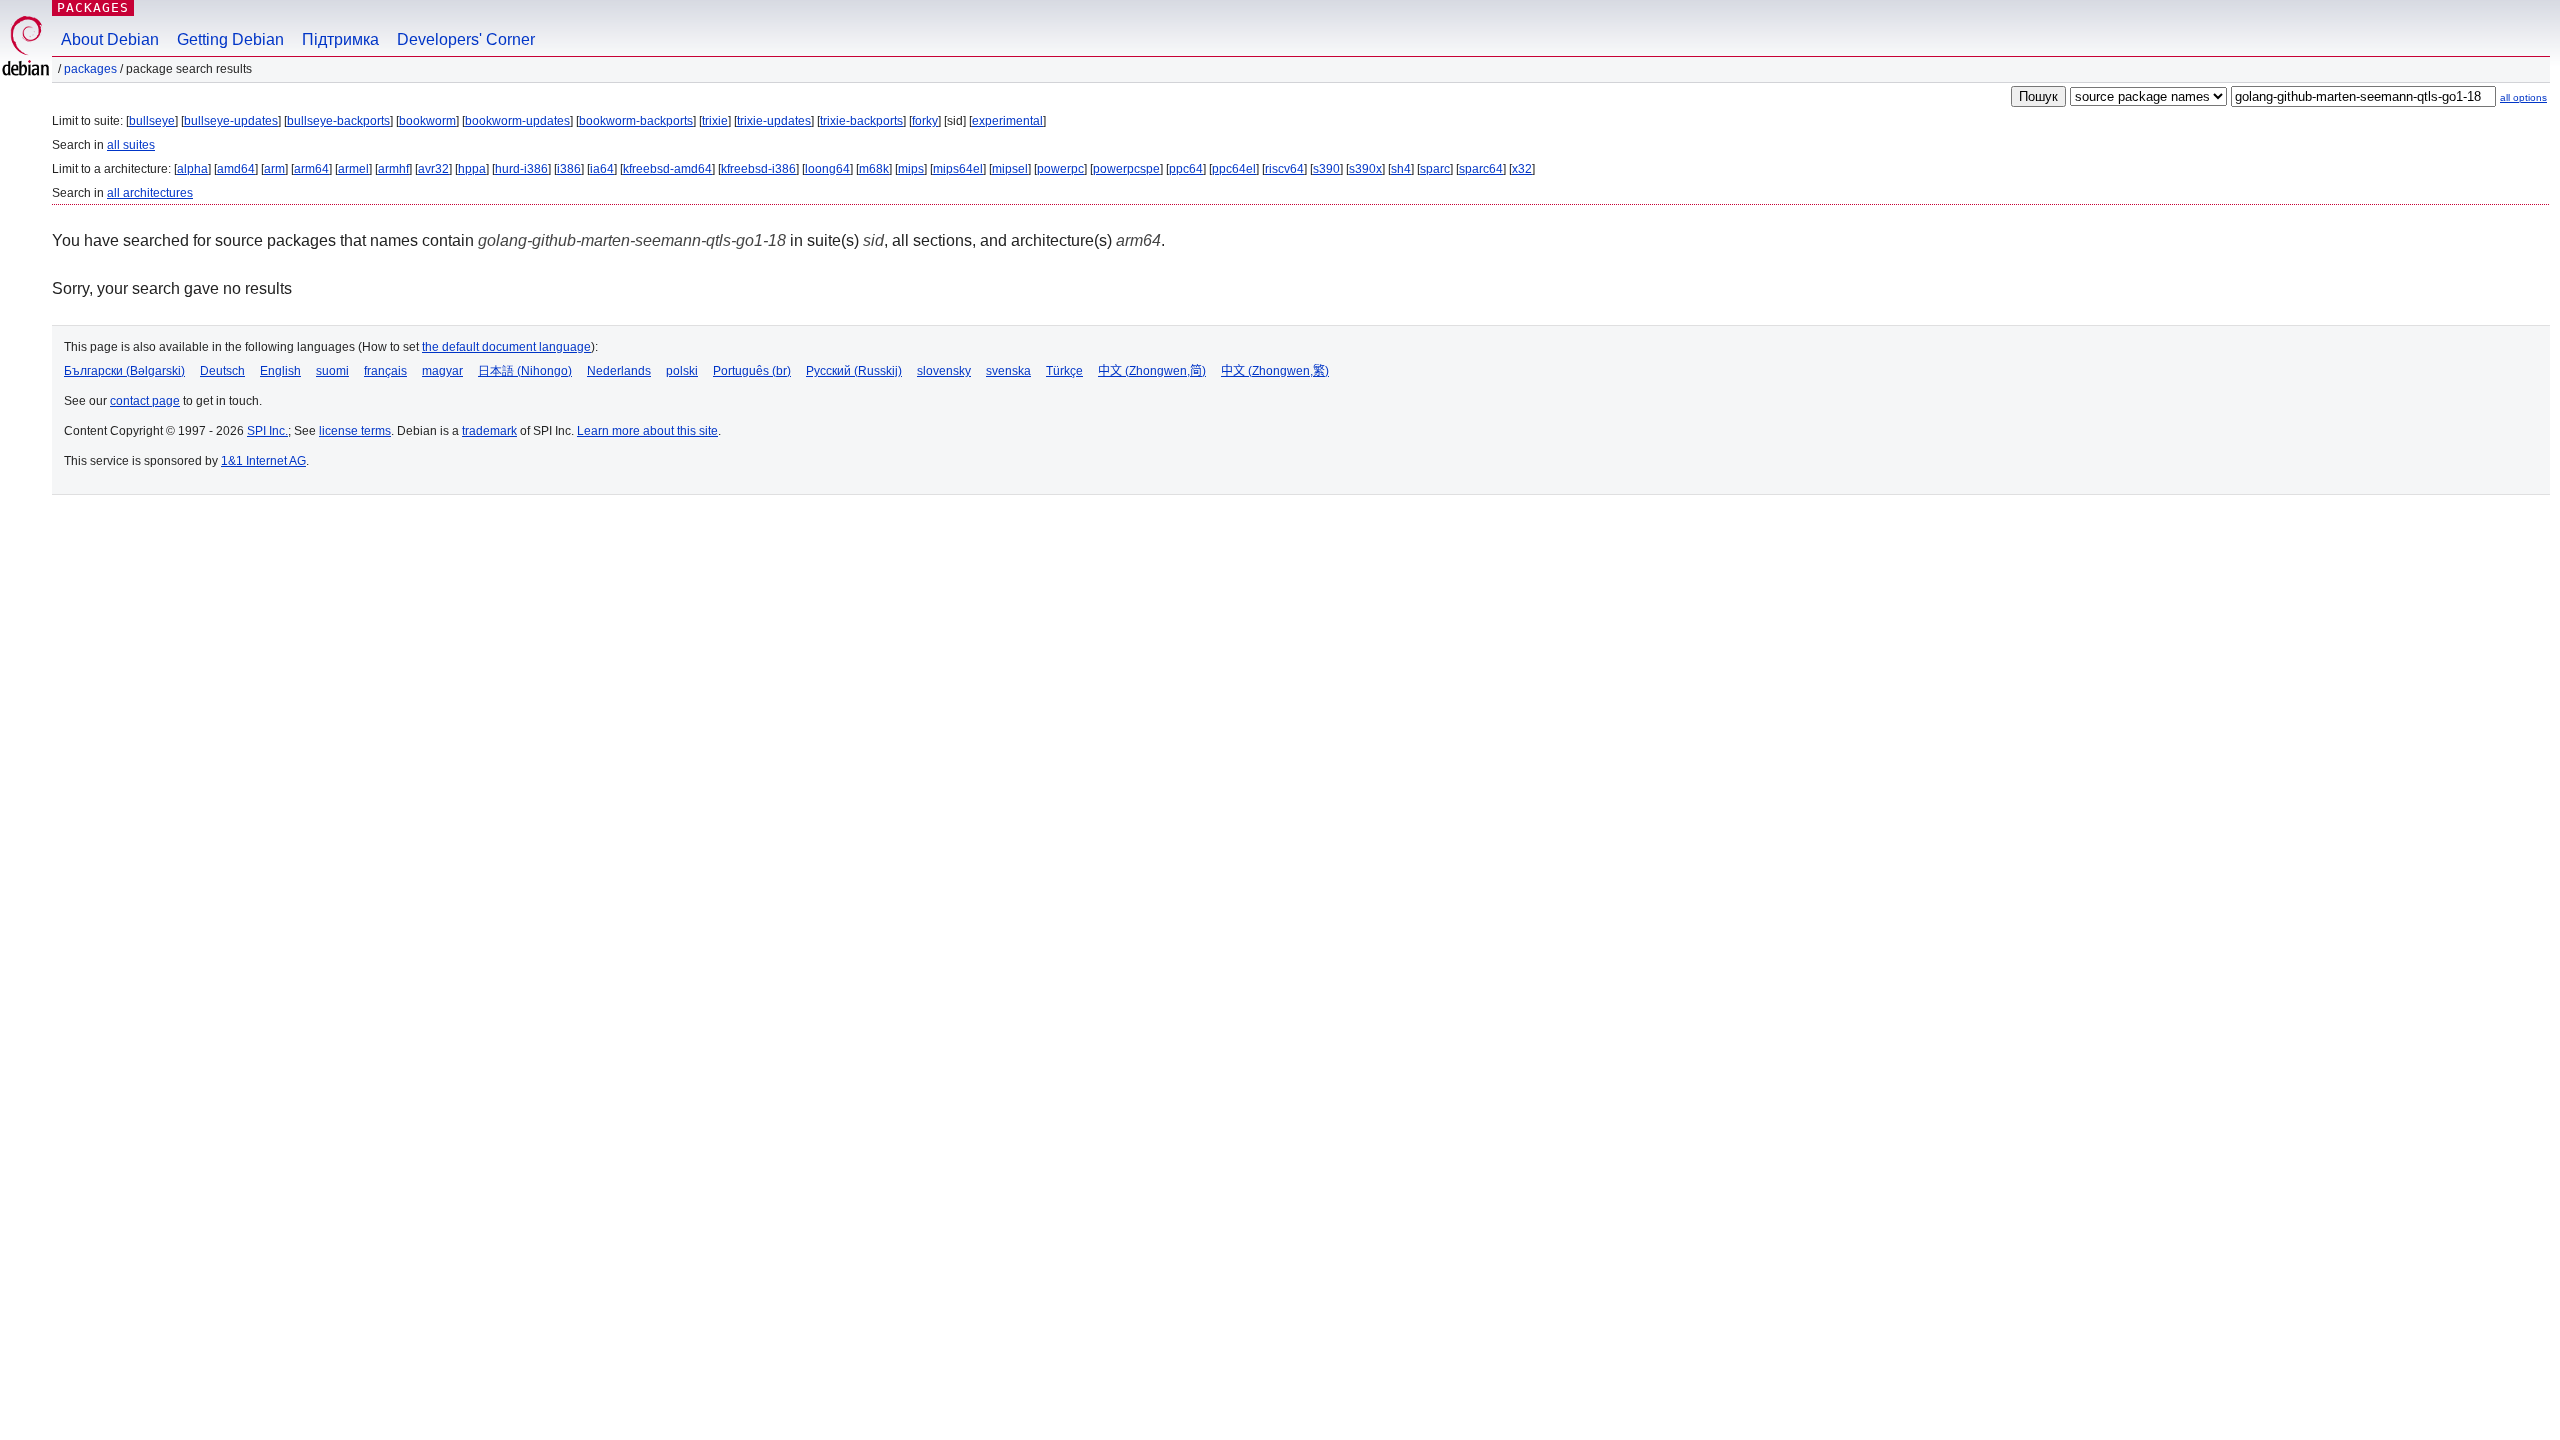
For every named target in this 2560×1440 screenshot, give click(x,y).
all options (2523, 97)
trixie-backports (861, 121)
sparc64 (1481, 169)
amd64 (236, 169)
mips (911, 169)
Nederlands (619, 371)
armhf (393, 169)
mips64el (958, 169)
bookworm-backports (636, 121)
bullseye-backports (338, 121)
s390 (1326, 169)
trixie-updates (774, 121)
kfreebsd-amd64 (667, 169)
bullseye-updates (231, 121)
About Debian (110, 39)
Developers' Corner (466, 39)
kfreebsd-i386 (758, 169)
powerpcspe (1126, 169)
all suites (131, 145)
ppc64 (1186, 169)
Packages (93, 7)
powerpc (1060, 169)
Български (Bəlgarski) (124, 371)
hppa (472, 169)
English (280, 371)
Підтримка (340, 39)
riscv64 (1284, 169)
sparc (1435, 169)
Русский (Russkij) (854, 371)
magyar (442, 371)
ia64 (602, 169)
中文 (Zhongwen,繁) (1275, 371)
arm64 (311, 169)
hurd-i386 (521, 169)
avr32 (433, 169)
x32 (1522, 169)
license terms (355, 431)
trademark (489, 431)
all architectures (150, 193)
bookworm (427, 121)
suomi (332, 371)
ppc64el (1234, 169)
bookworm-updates (517, 121)
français (385, 371)
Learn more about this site (647, 431)
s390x (1365, 169)
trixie (715, 121)
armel (353, 169)
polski (682, 371)
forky (925, 121)
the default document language (506, 347)
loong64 (827, 169)
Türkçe (1064, 371)
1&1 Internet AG (263, 461)
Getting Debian (230, 39)
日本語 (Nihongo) (525, 371)
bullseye (152, 121)
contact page (145, 401)
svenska (1008, 371)
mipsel (1010, 169)
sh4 (1401, 169)
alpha (192, 169)
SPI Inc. (267, 431)
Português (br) (752, 371)
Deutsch (222, 371)
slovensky (944, 371)
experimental (1007, 121)
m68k (874, 169)
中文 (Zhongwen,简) (1152, 371)
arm (274, 169)
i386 (569, 169)
